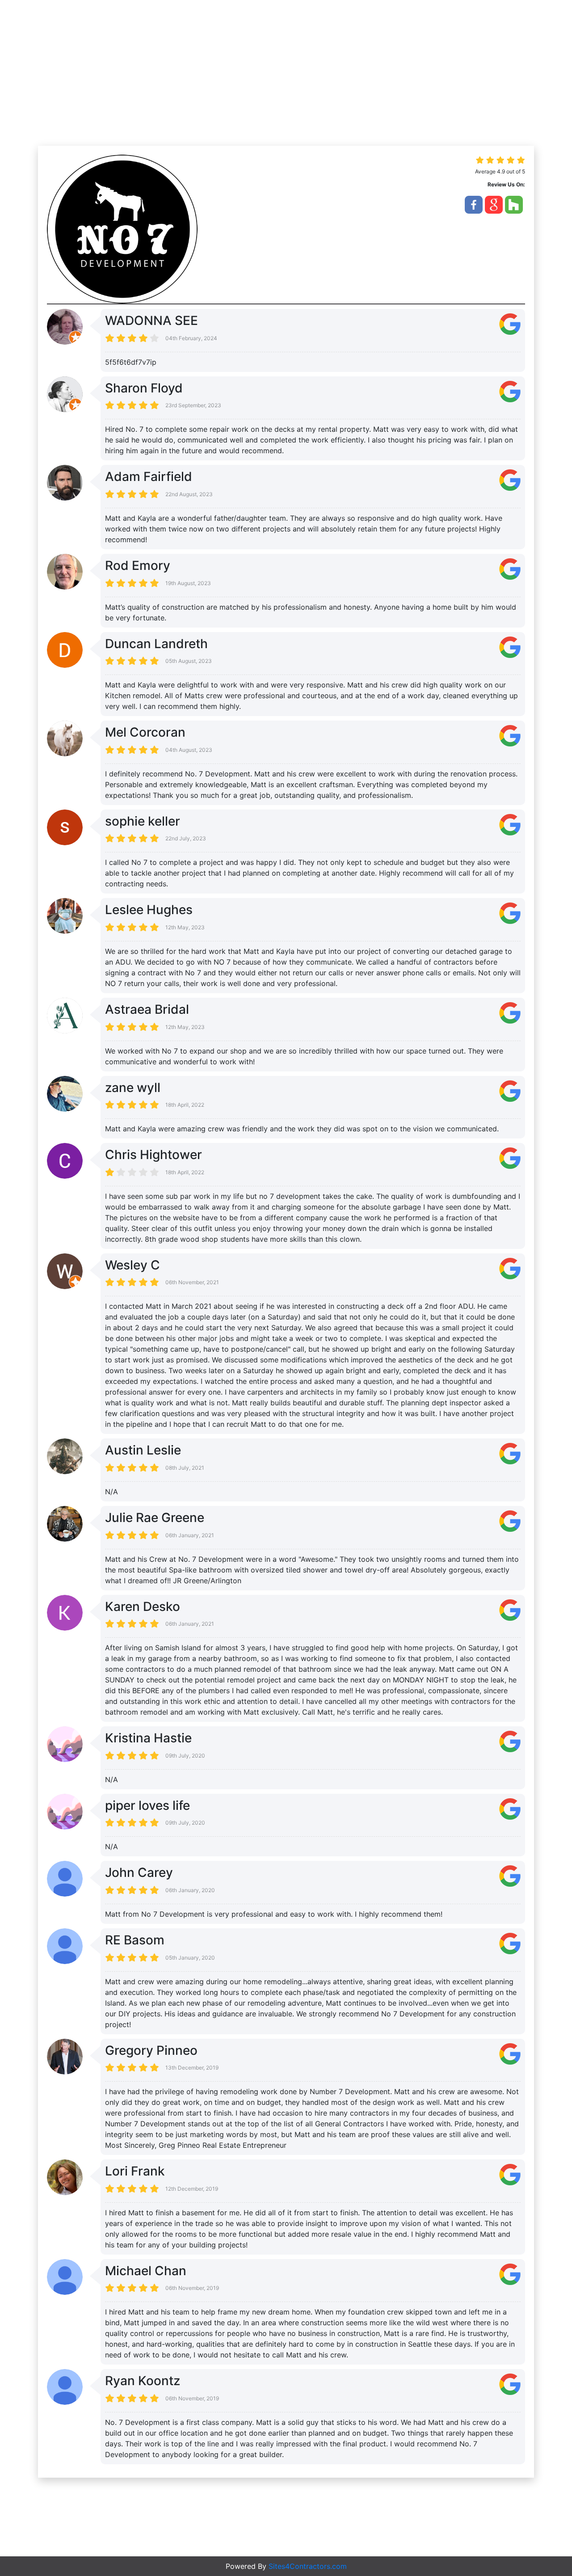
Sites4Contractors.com (308, 2566)
